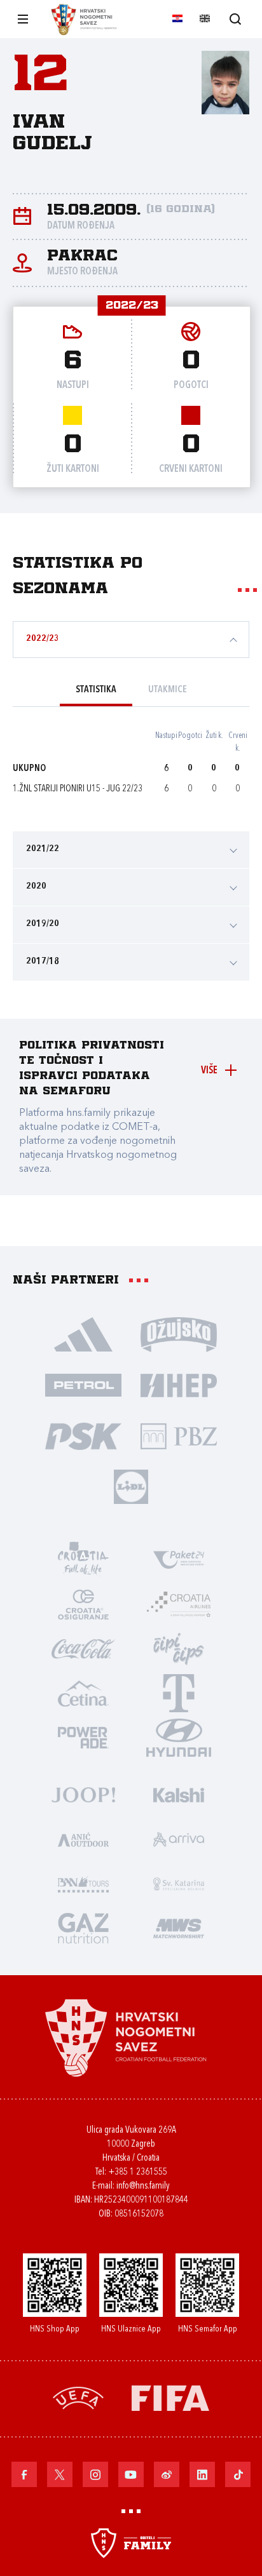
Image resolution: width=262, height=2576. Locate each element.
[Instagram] (95, 2474)
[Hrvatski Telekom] (179, 1693)
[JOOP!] (83, 1794)
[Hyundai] (179, 1737)
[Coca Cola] (83, 1648)
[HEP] (179, 1385)
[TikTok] (238, 2474)
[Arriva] (179, 1839)
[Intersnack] (179, 1648)
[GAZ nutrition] (83, 1928)
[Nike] (83, 1334)
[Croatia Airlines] (179, 1604)
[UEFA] (78, 2397)
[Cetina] (83, 1693)
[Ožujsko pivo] (179, 1334)
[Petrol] (83, 1385)
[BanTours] (83, 1883)
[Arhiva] (235, 19)
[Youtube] (131, 2474)
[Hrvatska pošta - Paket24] (179, 1559)
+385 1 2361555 (138, 2172)
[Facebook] (24, 2474)
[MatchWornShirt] (179, 1928)
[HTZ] (83, 1559)
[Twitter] (60, 2474)
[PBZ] (179, 1435)
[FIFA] (170, 2397)
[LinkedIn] (202, 2474)
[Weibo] (167, 2474)
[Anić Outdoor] (83, 1839)
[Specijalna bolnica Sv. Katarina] (179, 1883)
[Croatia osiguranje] (83, 1604)
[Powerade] (83, 1737)
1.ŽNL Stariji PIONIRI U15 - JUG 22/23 (78, 789)
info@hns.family (143, 2186)
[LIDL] (131, 1486)
